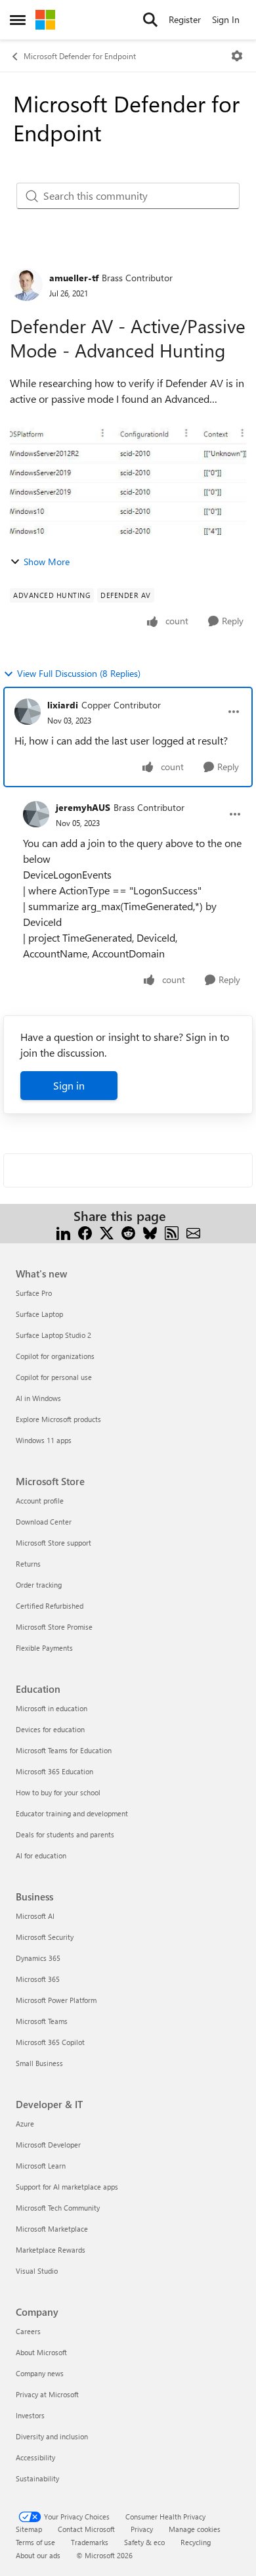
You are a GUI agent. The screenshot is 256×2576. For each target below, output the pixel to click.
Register (185, 19)
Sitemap (29, 2529)
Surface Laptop (39, 1314)
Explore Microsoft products (58, 1419)
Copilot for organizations (55, 1356)
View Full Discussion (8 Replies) (79, 673)
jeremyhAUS (83, 807)
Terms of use (35, 2542)
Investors (30, 2415)
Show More (47, 562)
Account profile (40, 1501)
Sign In (226, 19)
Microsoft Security (45, 1937)
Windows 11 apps (44, 1440)
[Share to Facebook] (85, 1232)
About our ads (38, 2555)
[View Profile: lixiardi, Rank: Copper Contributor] (28, 712)
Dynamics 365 (38, 1958)
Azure (25, 2124)
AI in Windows (38, 1398)
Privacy (142, 2529)
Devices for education (50, 1729)
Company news (40, 2373)
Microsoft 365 (38, 1979)
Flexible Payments (44, 1648)
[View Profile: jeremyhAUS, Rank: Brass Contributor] (36, 814)
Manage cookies (195, 2529)
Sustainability (37, 2478)
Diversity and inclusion (52, 2436)
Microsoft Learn (41, 2166)
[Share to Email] (193, 1232)
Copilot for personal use (54, 1377)
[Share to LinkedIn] (63, 1232)
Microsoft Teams (42, 2021)
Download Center (44, 1522)
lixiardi (63, 705)
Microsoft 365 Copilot (50, 2042)
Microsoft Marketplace (52, 2229)
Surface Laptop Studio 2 (53, 1335)
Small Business (39, 2063)
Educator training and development (72, 1813)
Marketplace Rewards (51, 2250)
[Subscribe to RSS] (172, 1232)
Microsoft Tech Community (58, 2208)
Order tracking (39, 1585)
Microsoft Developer (48, 2145)
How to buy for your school (58, 1792)
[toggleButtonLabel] (237, 56)
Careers (28, 2331)
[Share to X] (107, 1232)
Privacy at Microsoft (47, 2394)
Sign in (69, 1085)
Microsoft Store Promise (54, 1627)
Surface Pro (34, 1293)
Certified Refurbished (50, 1606)
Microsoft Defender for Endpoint (80, 56)
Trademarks (90, 2542)
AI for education (41, 1855)
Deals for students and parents (65, 1834)
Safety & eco (144, 2542)
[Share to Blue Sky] (150, 1232)
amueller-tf (74, 278)
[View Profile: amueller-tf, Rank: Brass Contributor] (26, 285)
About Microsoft (41, 2352)
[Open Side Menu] (18, 20)
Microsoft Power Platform (56, 2000)
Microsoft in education (52, 1708)
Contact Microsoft (86, 2529)
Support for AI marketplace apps (67, 2187)
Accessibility (35, 2457)
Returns (28, 1564)
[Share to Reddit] (128, 1232)
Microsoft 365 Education (54, 1771)
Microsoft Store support (53, 1543)
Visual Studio (37, 2271)
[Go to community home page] (45, 20)
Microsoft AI (35, 1916)
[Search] (150, 20)
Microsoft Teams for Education (64, 1750)
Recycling (196, 2542)
